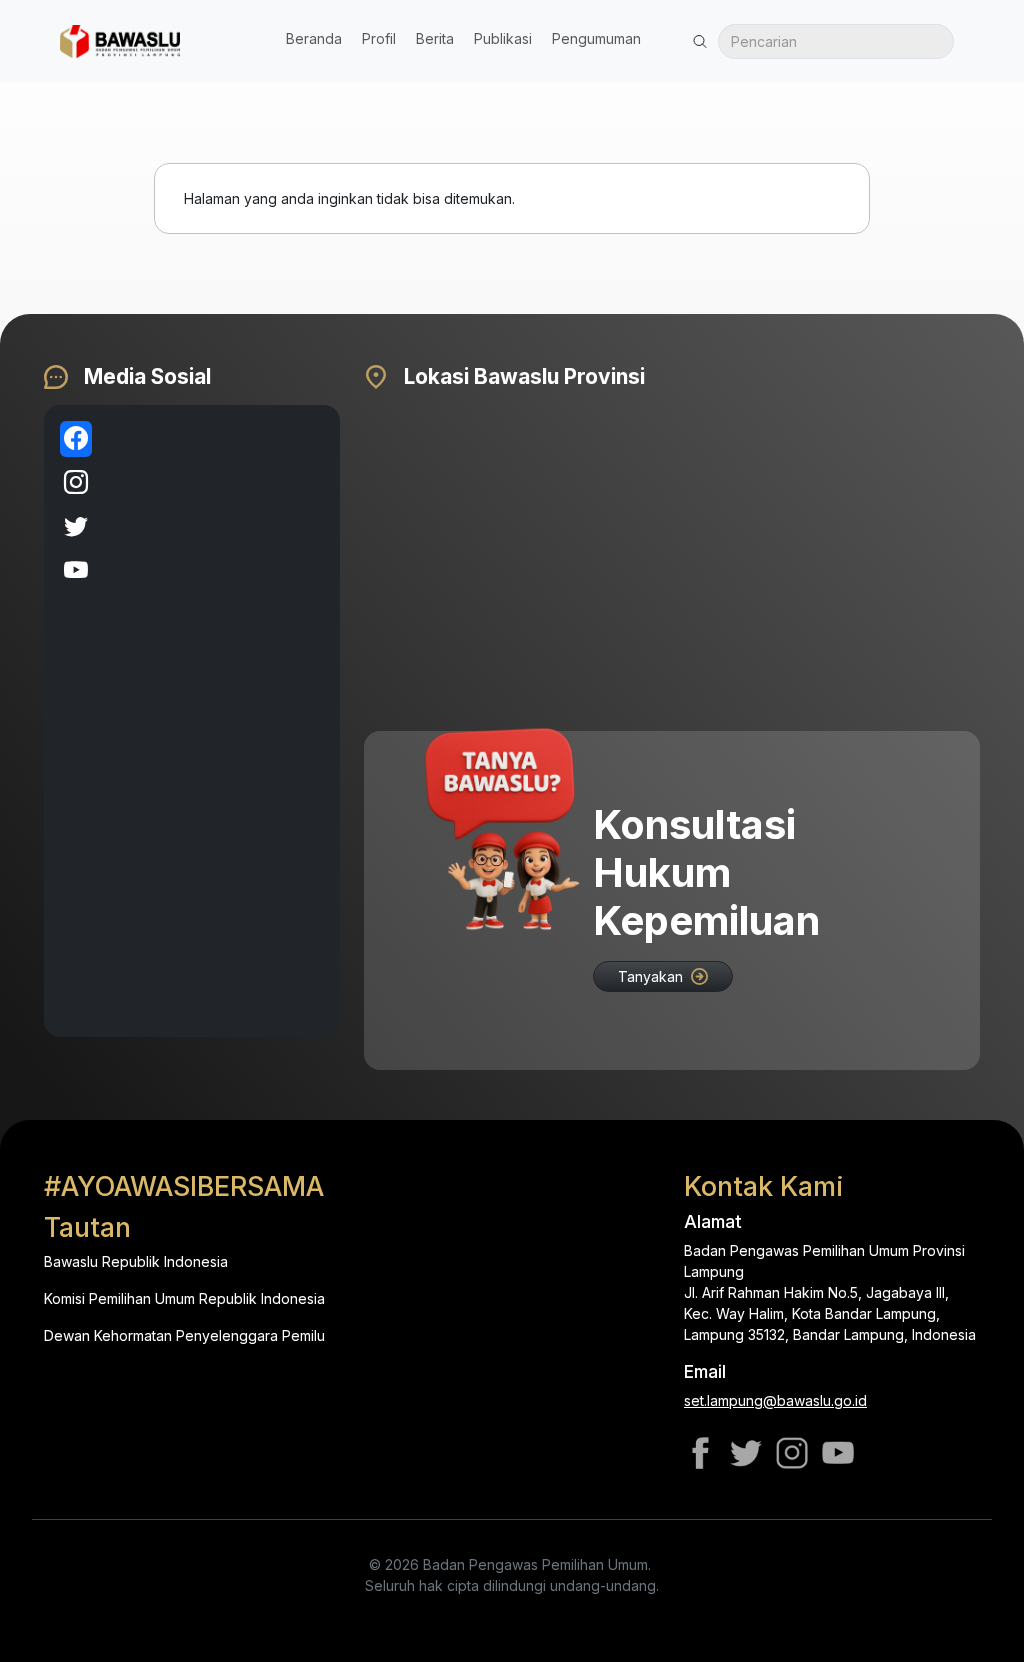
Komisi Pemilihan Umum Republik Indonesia (184, 1298)
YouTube (838, 1453)
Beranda (314, 38)
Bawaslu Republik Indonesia (136, 1261)
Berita (435, 38)
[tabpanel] (216, 721)
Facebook (700, 1453)
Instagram (792, 1453)
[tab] (76, 439)
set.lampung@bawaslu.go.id (775, 1400)
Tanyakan (650, 976)
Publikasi (503, 38)
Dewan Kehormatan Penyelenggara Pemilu (184, 1335)
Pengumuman (596, 38)
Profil (379, 38)
